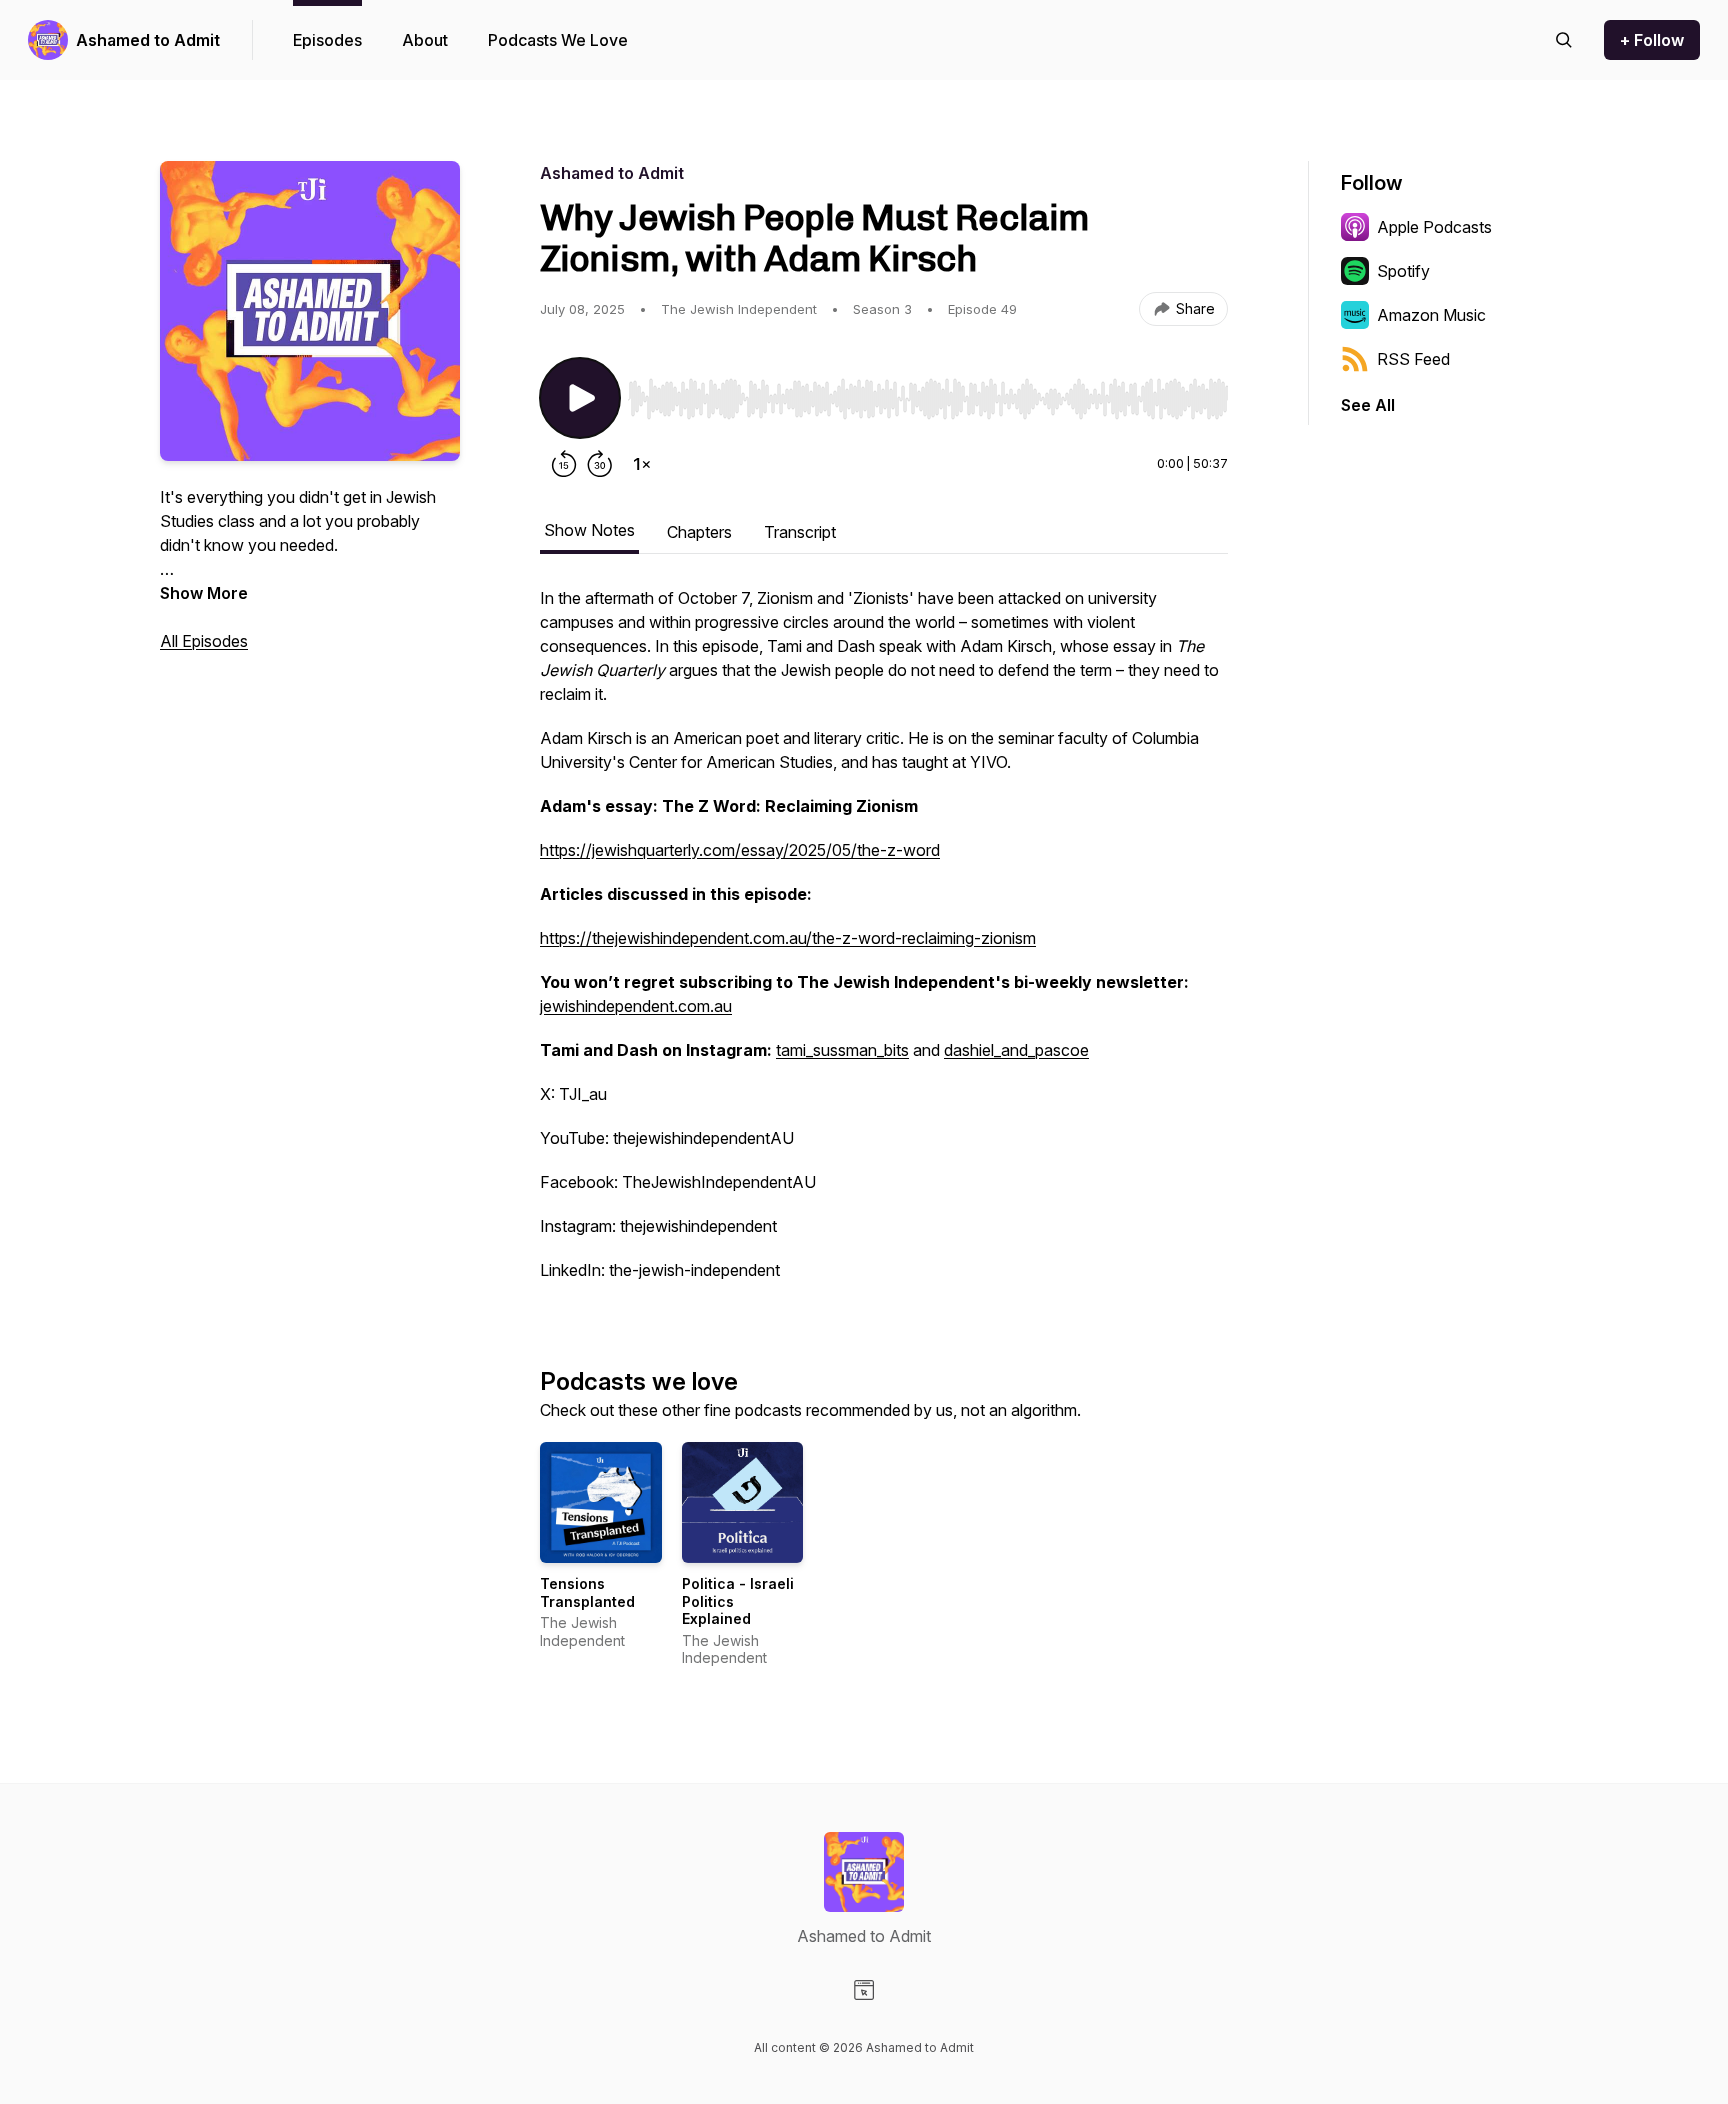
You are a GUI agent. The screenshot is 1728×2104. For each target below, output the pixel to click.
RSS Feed (1413, 359)
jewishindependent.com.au (636, 1006)
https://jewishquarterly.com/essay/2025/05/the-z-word (740, 850)
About (425, 40)
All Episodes (204, 641)
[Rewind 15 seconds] (564, 464)
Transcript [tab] (800, 532)
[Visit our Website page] (864, 1990)
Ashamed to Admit (148, 40)
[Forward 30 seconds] (600, 464)
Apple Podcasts (1434, 227)
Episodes (327, 40)
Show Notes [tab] (589, 530)
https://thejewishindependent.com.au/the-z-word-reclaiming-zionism (788, 938)
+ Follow (1652, 40)
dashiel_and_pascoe (1016, 1050)
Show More (204, 593)
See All (1368, 405)
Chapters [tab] (699, 532)
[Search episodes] (1564, 40)
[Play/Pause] (580, 398)
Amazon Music (1431, 315)
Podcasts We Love (558, 40)
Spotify (1403, 271)
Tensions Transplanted (587, 1592)
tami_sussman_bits (842, 1050)
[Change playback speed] (642, 464)
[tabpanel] (884, 944)
